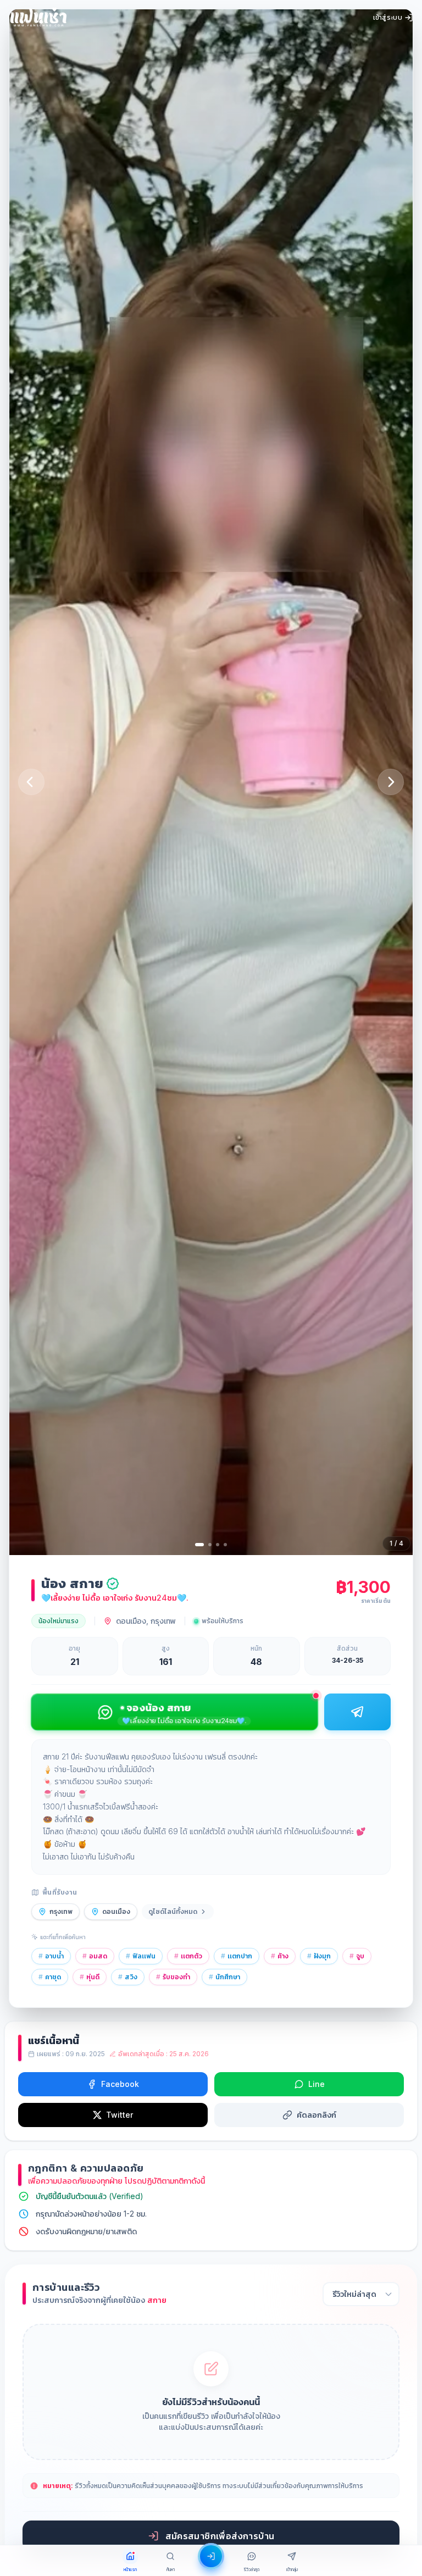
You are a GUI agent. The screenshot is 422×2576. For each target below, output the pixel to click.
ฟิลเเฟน (141, 1956)
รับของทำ (173, 1977)
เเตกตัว (188, 1956)
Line (316, 2084)
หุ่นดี (90, 1977)
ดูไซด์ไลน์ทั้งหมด (173, 1911)
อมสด (95, 1956)
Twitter (120, 2115)
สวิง (128, 1977)
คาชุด (50, 1977)
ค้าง (280, 1956)
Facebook (120, 2084)
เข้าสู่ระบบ (388, 17)
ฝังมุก (319, 1956)
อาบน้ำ (51, 1956)
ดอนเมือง (116, 1911)
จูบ (357, 1956)
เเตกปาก (237, 1956)
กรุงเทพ (61, 1911)
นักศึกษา (224, 1977)
